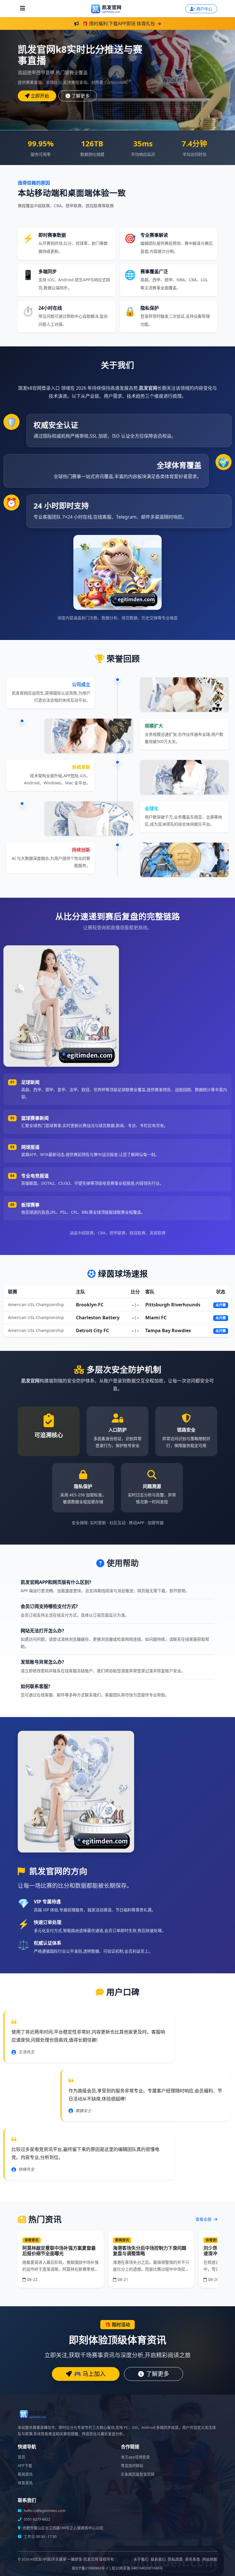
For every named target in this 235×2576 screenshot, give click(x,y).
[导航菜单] (23, 9)
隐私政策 (175, 2559)
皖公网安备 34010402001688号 (137, 2568)
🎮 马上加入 (90, 2374)
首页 (21, 2457)
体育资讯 (25, 2483)
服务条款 (193, 2559)
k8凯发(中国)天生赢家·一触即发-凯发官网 (64, 2559)
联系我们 (158, 2559)
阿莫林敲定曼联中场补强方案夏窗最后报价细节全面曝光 (59, 2251)
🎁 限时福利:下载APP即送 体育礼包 (119, 24)
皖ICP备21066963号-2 (90, 2568)
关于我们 (141, 2559)
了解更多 (81, 96)
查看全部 (204, 2219)
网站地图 (210, 2559)
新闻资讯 (25, 2474)
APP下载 (25, 2466)
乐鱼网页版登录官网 (138, 2474)
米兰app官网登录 (135, 2457)
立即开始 (40, 96)
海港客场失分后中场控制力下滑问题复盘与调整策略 (150, 2251)
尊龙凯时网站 (132, 2466)
